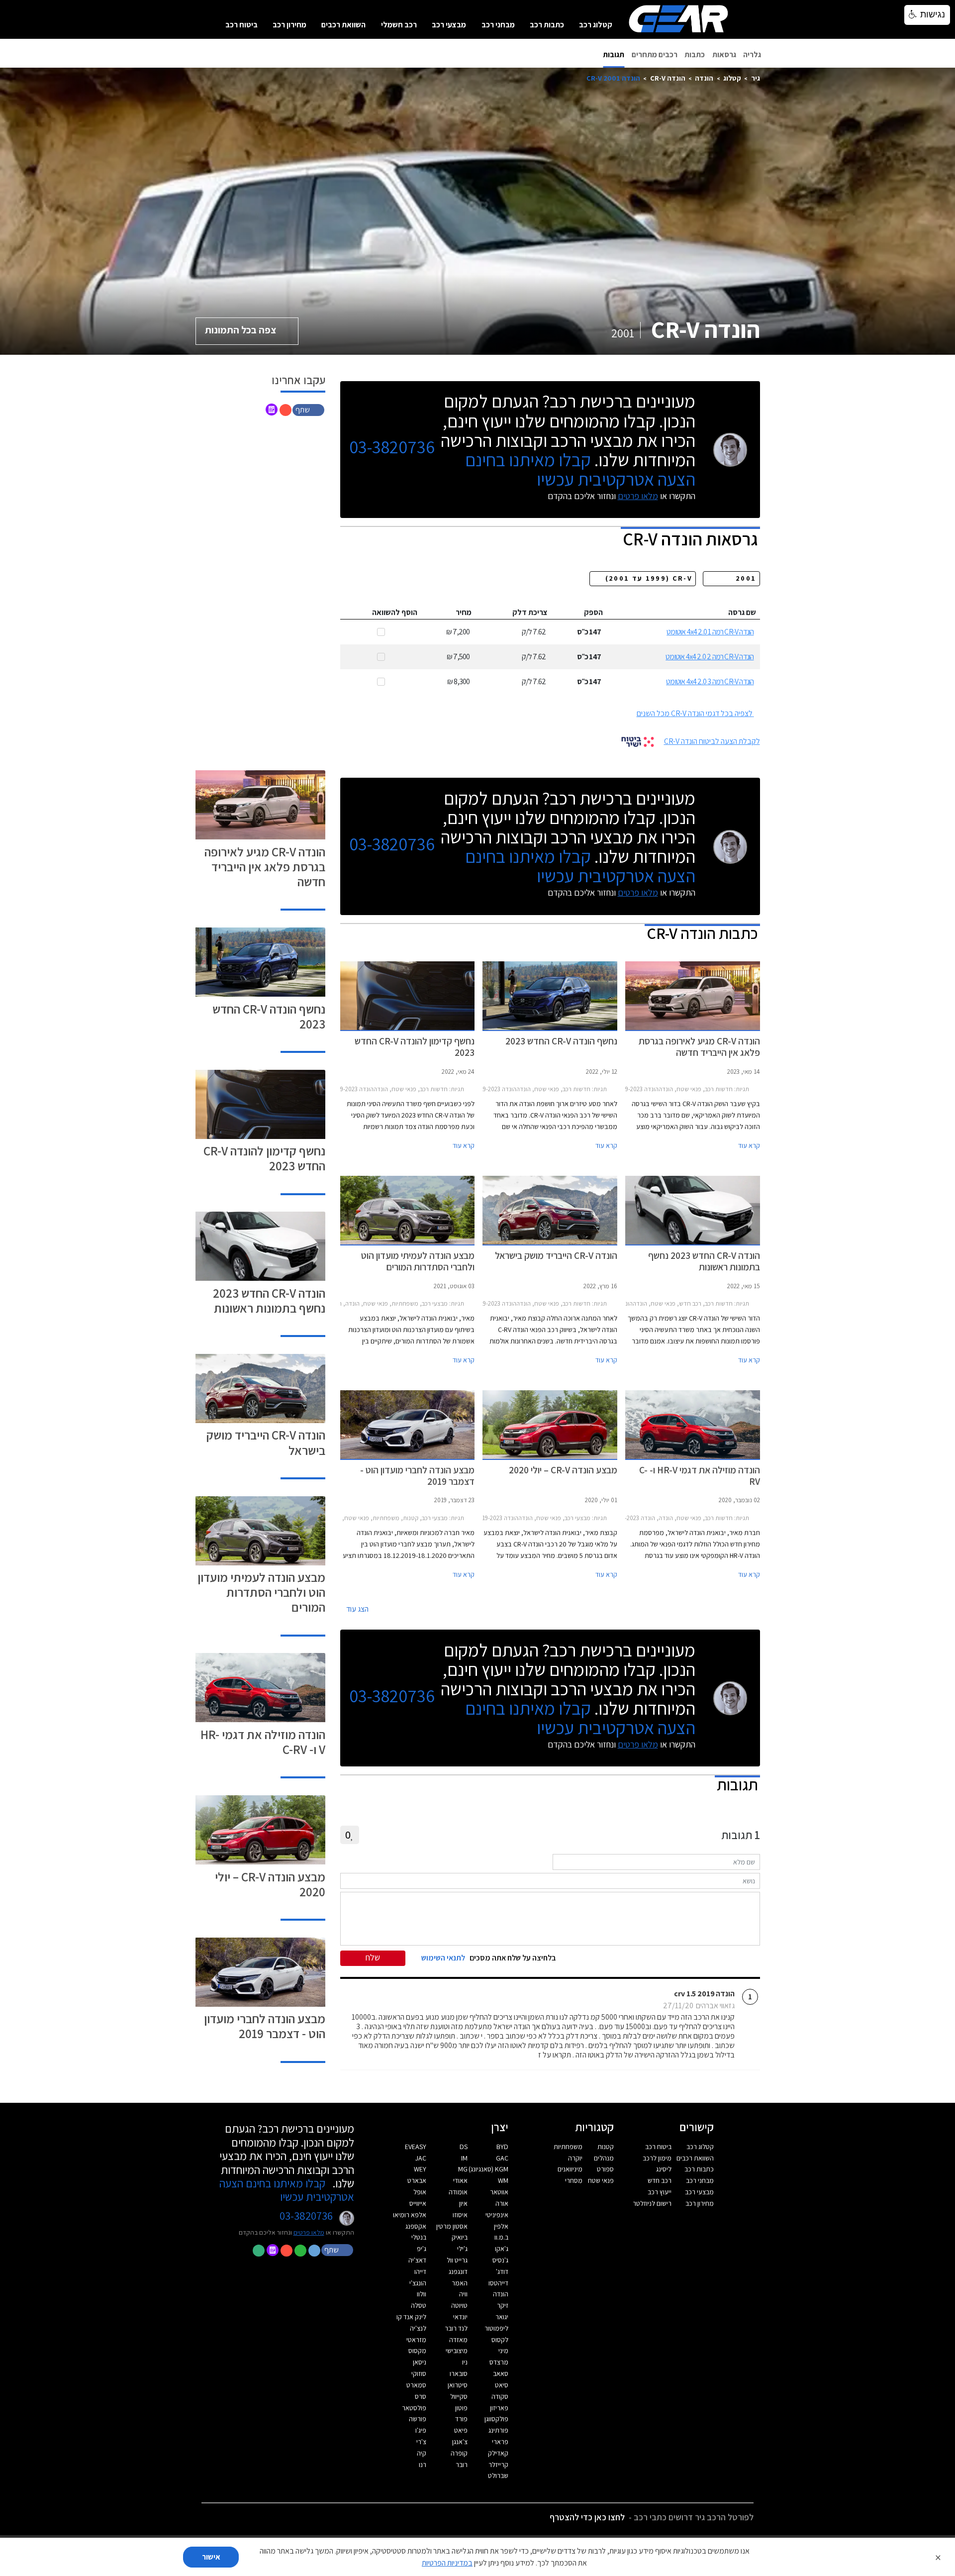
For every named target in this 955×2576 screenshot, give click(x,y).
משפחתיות (568, 2147)
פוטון (461, 2408)
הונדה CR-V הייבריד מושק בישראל (266, 1442)
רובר (462, 2465)
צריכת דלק (530, 612)
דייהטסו (498, 2283)
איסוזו (460, 2215)
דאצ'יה (417, 2260)
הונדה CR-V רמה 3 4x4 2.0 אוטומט (710, 681)
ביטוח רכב (241, 25)
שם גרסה (742, 612)
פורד (461, 2419)
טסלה (419, 2305)
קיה (422, 2453)
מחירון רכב (289, 25)
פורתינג (498, 2430)
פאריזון (499, 2408)
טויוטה (459, 2305)
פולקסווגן (496, 2419)
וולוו (422, 2294)
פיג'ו (421, 2430)
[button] (309, 409)
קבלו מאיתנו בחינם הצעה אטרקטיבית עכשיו (580, 469)
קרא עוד (749, 1145)
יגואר (502, 2317)
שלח (373, 1957)
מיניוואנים (570, 2169)
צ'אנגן (460, 2442)
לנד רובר (456, 2328)
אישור (211, 2557)
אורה (502, 2203)
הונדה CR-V (668, 78)
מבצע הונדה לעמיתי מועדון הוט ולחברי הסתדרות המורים (261, 1592)
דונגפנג (458, 2271)
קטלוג (732, 78)
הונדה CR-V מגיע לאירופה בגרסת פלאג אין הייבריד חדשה (265, 867)
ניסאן (420, 2362)
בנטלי (419, 2237)
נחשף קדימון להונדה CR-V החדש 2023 (264, 1158)
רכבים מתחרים (655, 54)
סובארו (459, 2373)
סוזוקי (419, 2373)
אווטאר (499, 2192)
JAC (421, 2158)
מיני (503, 2351)
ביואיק (460, 2237)
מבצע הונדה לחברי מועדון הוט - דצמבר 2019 (265, 2026)
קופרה (459, 2453)
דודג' (502, 2271)
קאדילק (498, 2453)
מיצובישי (457, 2351)
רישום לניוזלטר (652, 2203)
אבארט (417, 2180)
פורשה (418, 2419)
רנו (423, 2465)
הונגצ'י (418, 2283)
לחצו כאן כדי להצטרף (587, 2517)
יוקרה (575, 2158)
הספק (593, 612)
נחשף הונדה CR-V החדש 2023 (269, 1016)
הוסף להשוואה (395, 612)
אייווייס (418, 2203)
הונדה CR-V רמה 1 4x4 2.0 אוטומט (710, 632)
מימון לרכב (657, 2158)
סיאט (502, 2385)
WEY (420, 2169)
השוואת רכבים (343, 25)
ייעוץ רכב (660, 2192)
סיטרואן (458, 2385)
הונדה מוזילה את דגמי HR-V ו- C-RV (263, 1742)
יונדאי (460, 2317)
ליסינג (664, 2169)
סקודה (500, 2396)
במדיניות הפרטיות (447, 2563)
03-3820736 (392, 447)
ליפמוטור (496, 2328)
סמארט (416, 2385)
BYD (502, 2147)
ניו (465, 2362)
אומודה (458, 2192)
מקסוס (417, 2351)
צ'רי (421, 2442)
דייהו (420, 2271)
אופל (420, 2192)
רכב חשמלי (399, 25)
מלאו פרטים (638, 496)
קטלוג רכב (596, 25)
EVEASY (416, 2147)
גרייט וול (457, 2260)
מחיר (464, 612)
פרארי (500, 2442)
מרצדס (499, 2362)
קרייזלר (498, 2465)
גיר (756, 78)
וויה (463, 2294)
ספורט (605, 2169)
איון (463, 2203)
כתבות (695, 54)
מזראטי (416, 2340)
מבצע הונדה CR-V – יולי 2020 (270, 1884)
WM (503, 2180)
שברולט (498, 2475)
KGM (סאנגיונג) (488, 2169)
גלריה (752, 54)
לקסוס (500, 2340)
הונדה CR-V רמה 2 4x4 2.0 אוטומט (710, 657)
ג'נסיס (500, 2260)
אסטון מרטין (452, 2226)
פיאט (461, 2430)
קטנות (606, 2147)
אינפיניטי (497, 2215)
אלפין (501, 2226)
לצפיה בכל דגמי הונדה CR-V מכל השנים (695, 713)
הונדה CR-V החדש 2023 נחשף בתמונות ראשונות (269, 1300)
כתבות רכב (547, 25)
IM (464, 2158)
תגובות (614, 54)
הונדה (704, 78)
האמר (460, 2283)
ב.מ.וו (501, 2237)
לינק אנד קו (411, 2317)
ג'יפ (422, 2249)
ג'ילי (462, 2249)
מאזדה (458, 2340)
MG (463, 2169)
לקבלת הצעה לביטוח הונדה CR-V (712, 741)
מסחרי (574, 2180)
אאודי (460, 2180)
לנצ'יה (418, 2328)
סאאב (501, 2373)
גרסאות (724, 54)
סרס (421, 2396)
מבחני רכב (498, 25)
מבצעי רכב (449, 25)
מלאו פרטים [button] (309, 2232)
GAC (502, 2158)
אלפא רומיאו (410, 2215)
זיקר (503, 2305)
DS (464, 2147)
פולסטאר (414, 2408)
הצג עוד (357, 1609)
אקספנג (416, 2226)
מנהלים (604, 2158)
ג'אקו (502, 2249)
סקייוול (459, 2396)
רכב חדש (660, 2180)
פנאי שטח (601, 2180)
